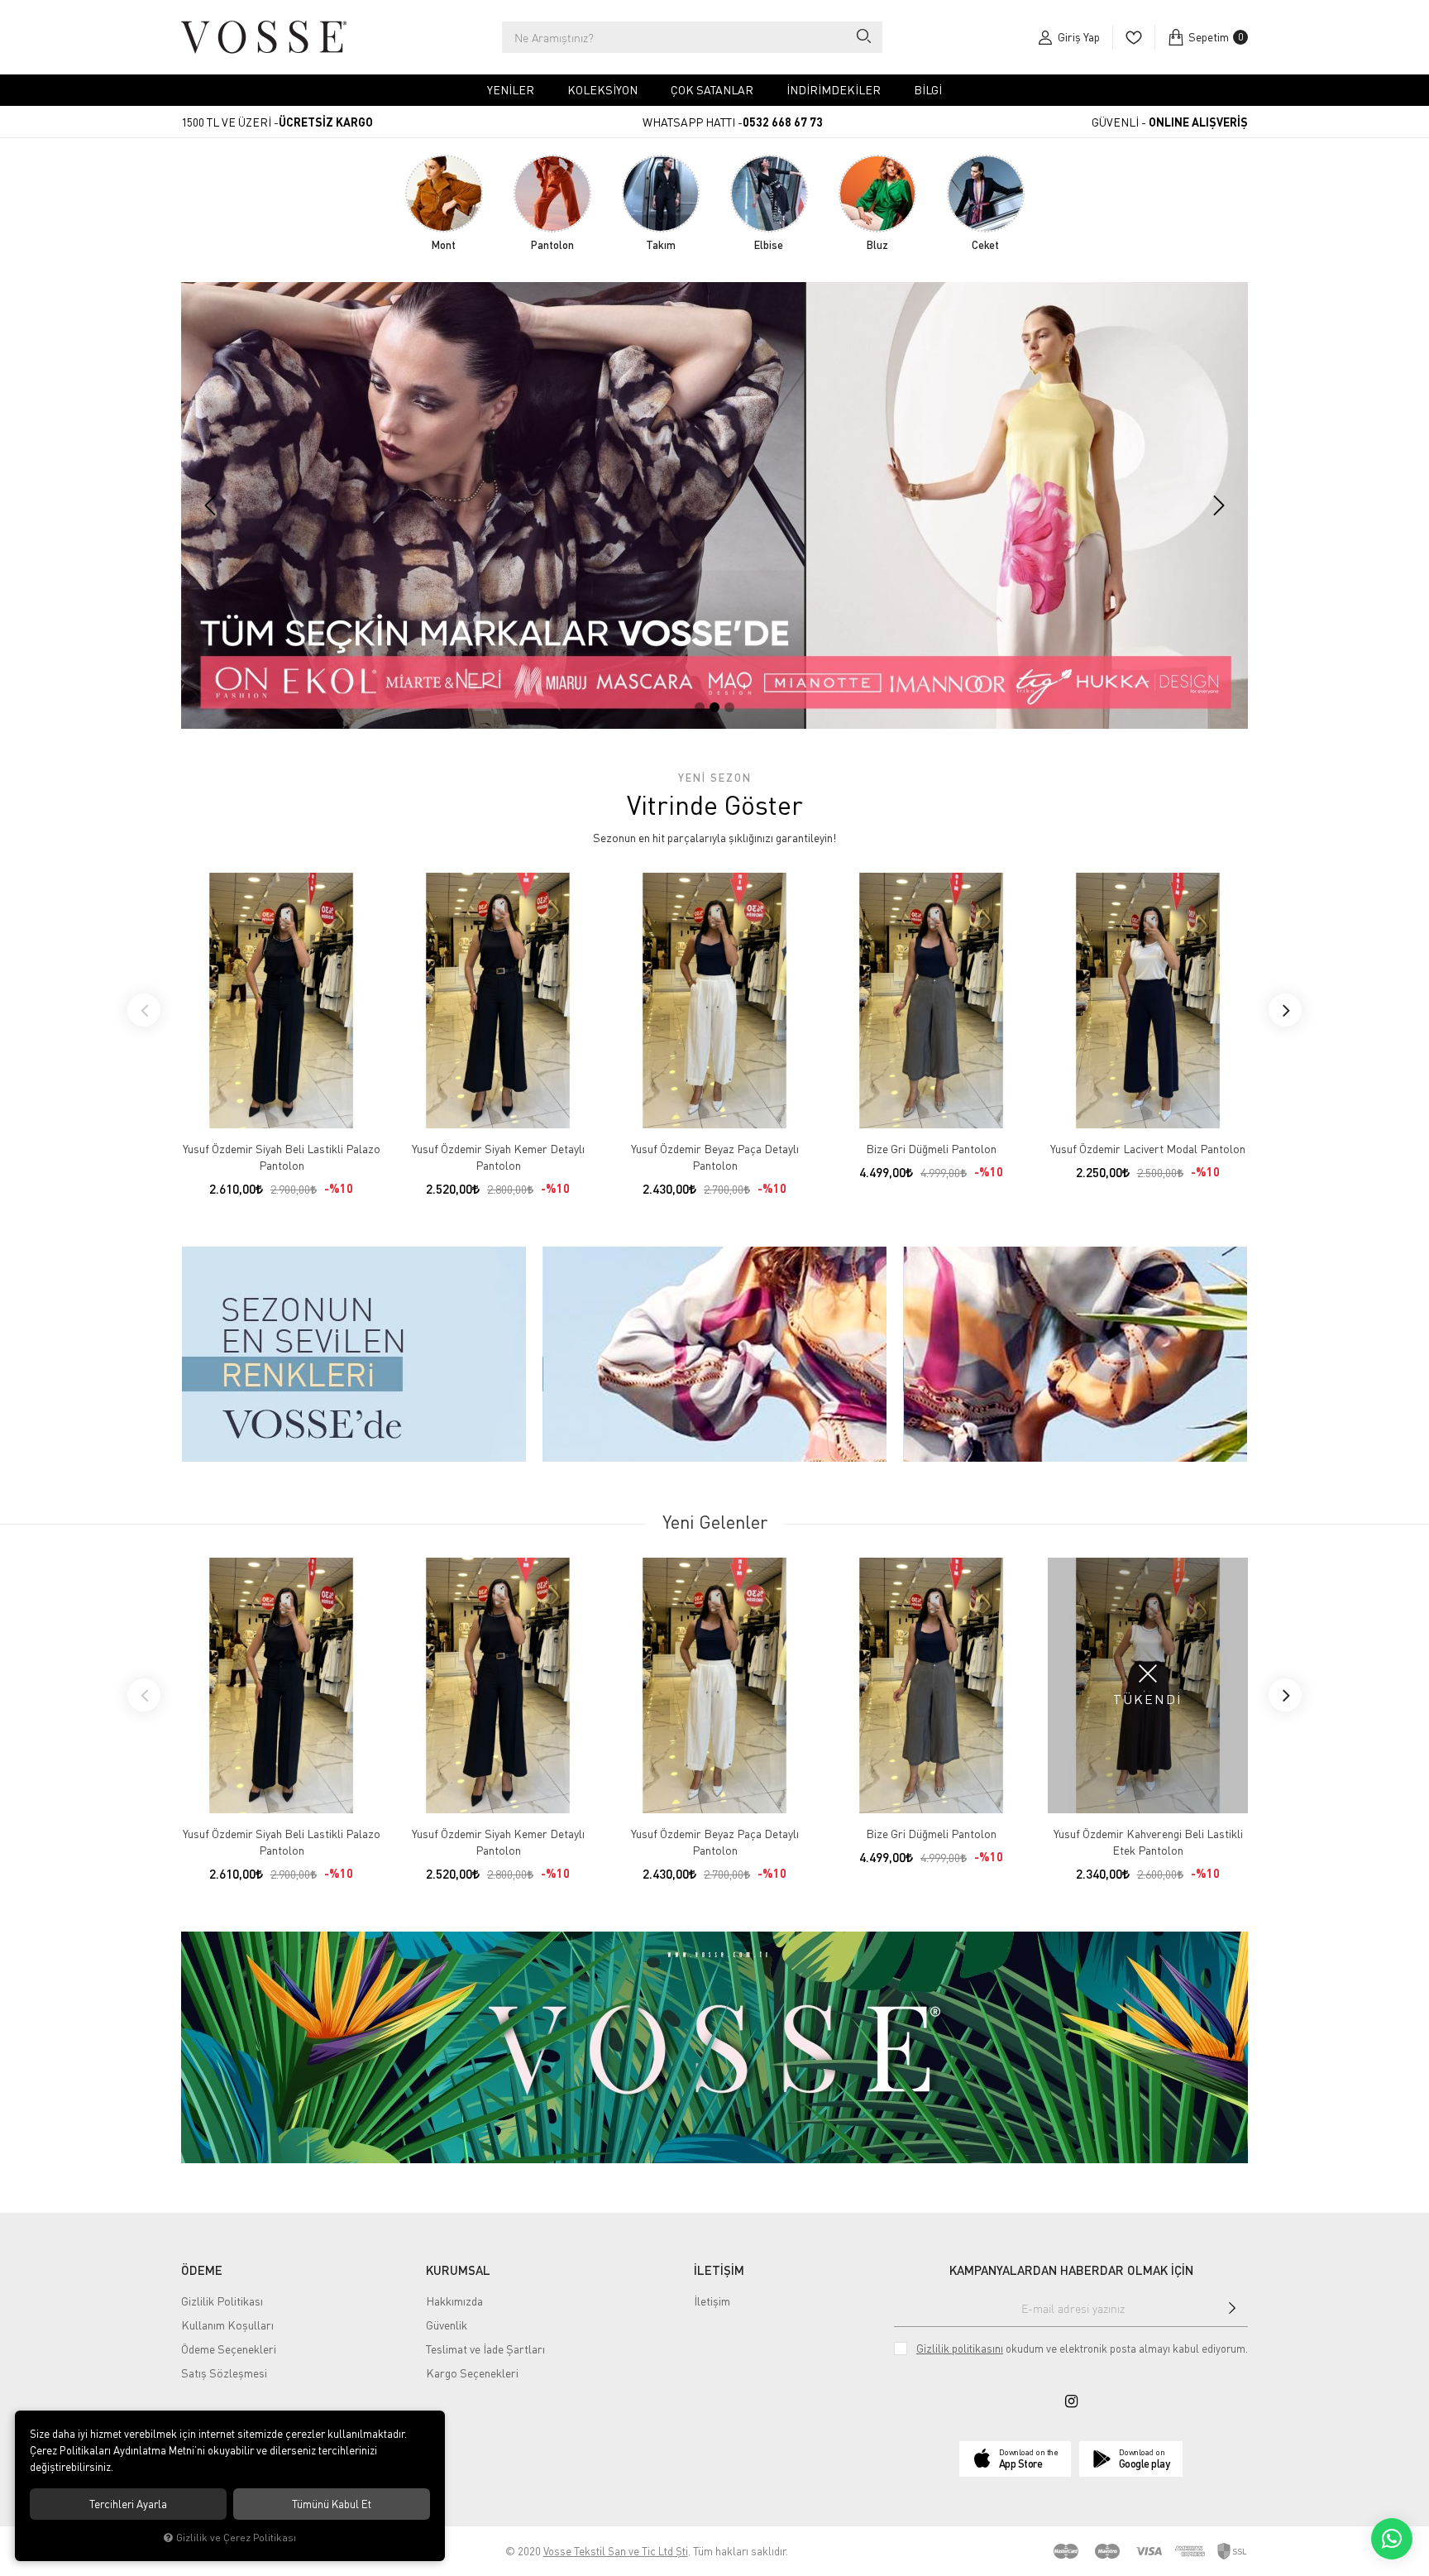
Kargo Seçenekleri (472, 2373)
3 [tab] (729, 707)
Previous (144, 1010)
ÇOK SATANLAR (712, 90)
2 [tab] (714, 707)
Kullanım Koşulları (227, 2325)
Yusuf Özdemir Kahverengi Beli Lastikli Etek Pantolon (1148, 1842)
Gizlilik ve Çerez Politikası (236, 2538)
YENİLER (511, 90)
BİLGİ (928, 90)
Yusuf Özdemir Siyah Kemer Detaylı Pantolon (498, 1157)
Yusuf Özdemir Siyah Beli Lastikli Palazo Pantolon (282, 1157)
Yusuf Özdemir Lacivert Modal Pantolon (1148, 1149)
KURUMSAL (458, 2270)
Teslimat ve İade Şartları (485, 2349)
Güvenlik (447, 2325)
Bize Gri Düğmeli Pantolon (931, 1149)
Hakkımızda (454, 2301)
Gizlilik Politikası (222, 2301)
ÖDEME (202, 2270)
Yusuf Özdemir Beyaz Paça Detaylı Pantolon (715, 1157)
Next (1285, 1010)
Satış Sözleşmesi (224, 2373)
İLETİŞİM (719, 2270)
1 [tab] (700, 707)
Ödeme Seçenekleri (229, 2349)
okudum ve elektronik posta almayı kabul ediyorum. (1082, 2349)
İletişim (712, 2301)
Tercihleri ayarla (128, 2504)
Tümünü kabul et (332, 2504)
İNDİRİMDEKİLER (834, 90)
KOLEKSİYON (602, 90)
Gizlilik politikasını (960, 2349)
